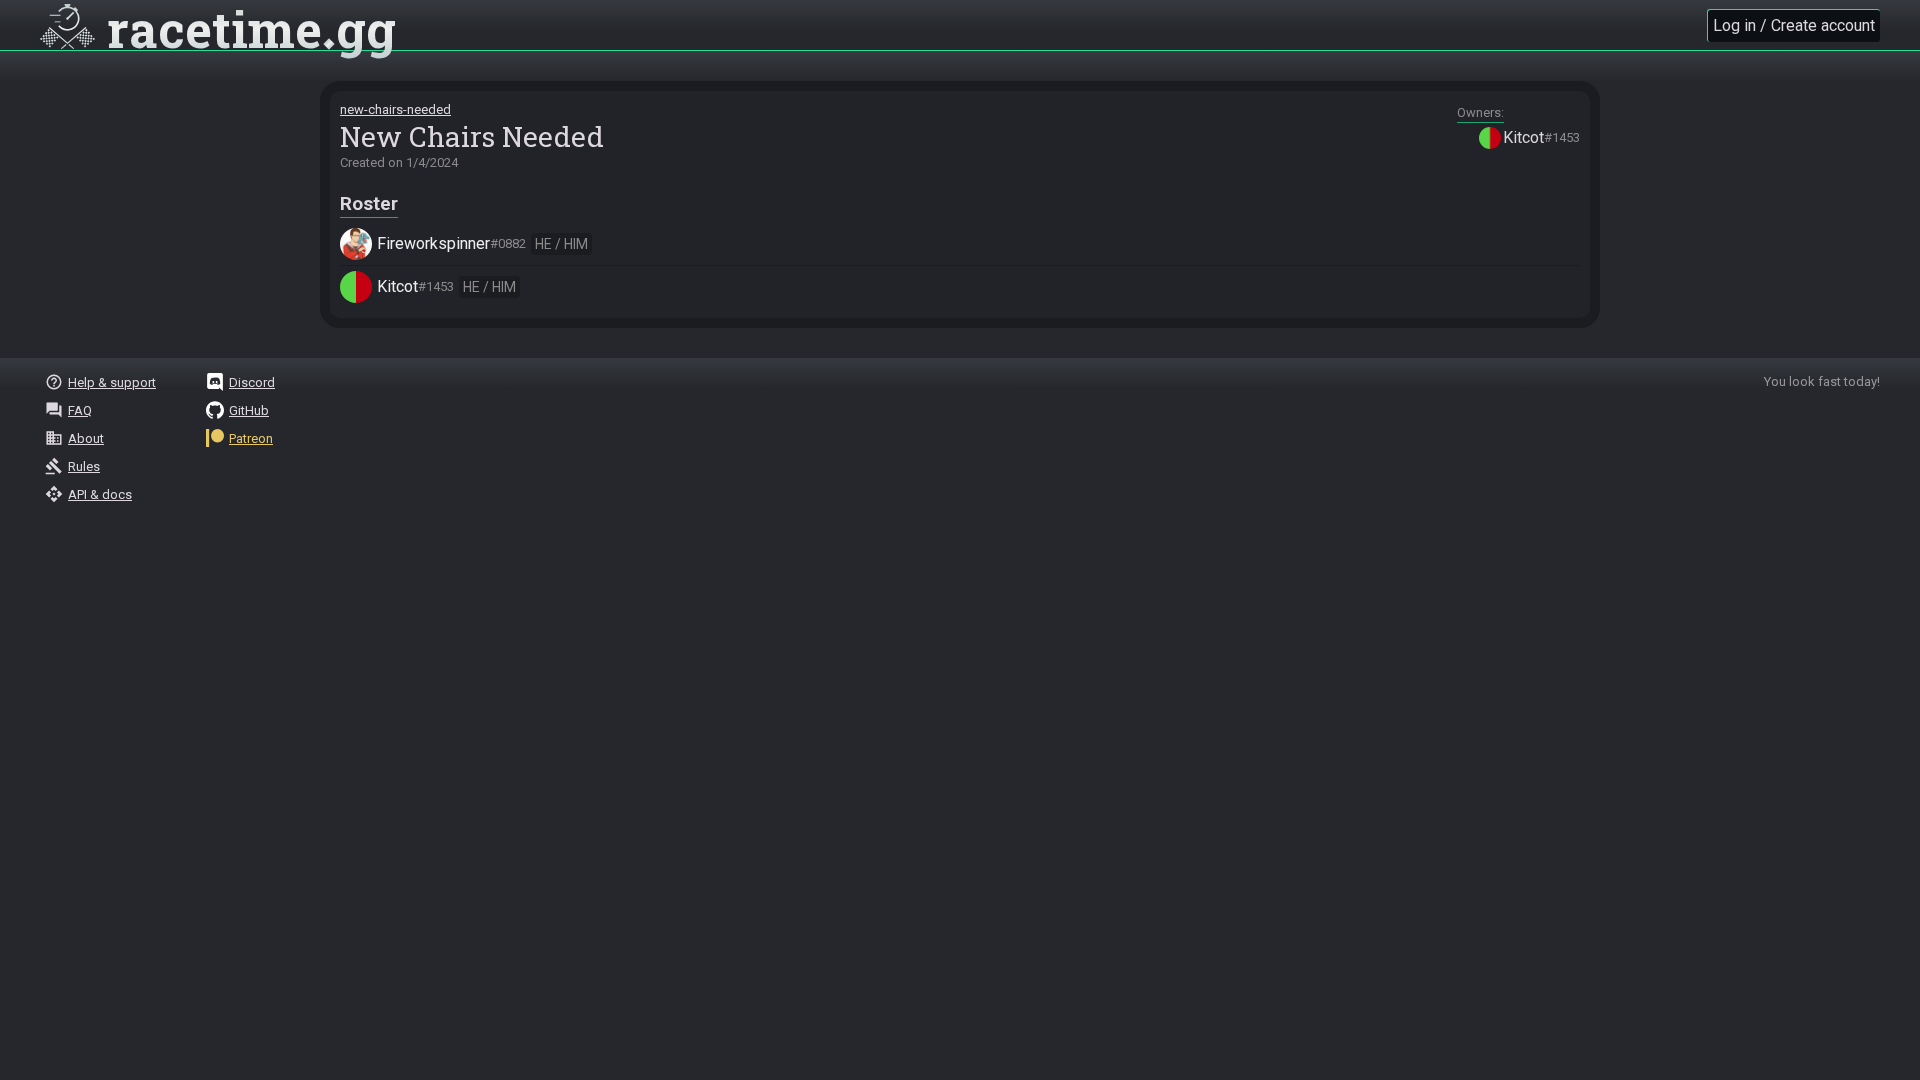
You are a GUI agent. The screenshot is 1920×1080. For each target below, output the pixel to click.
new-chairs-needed (395, 109)
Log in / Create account (1794, 25)
